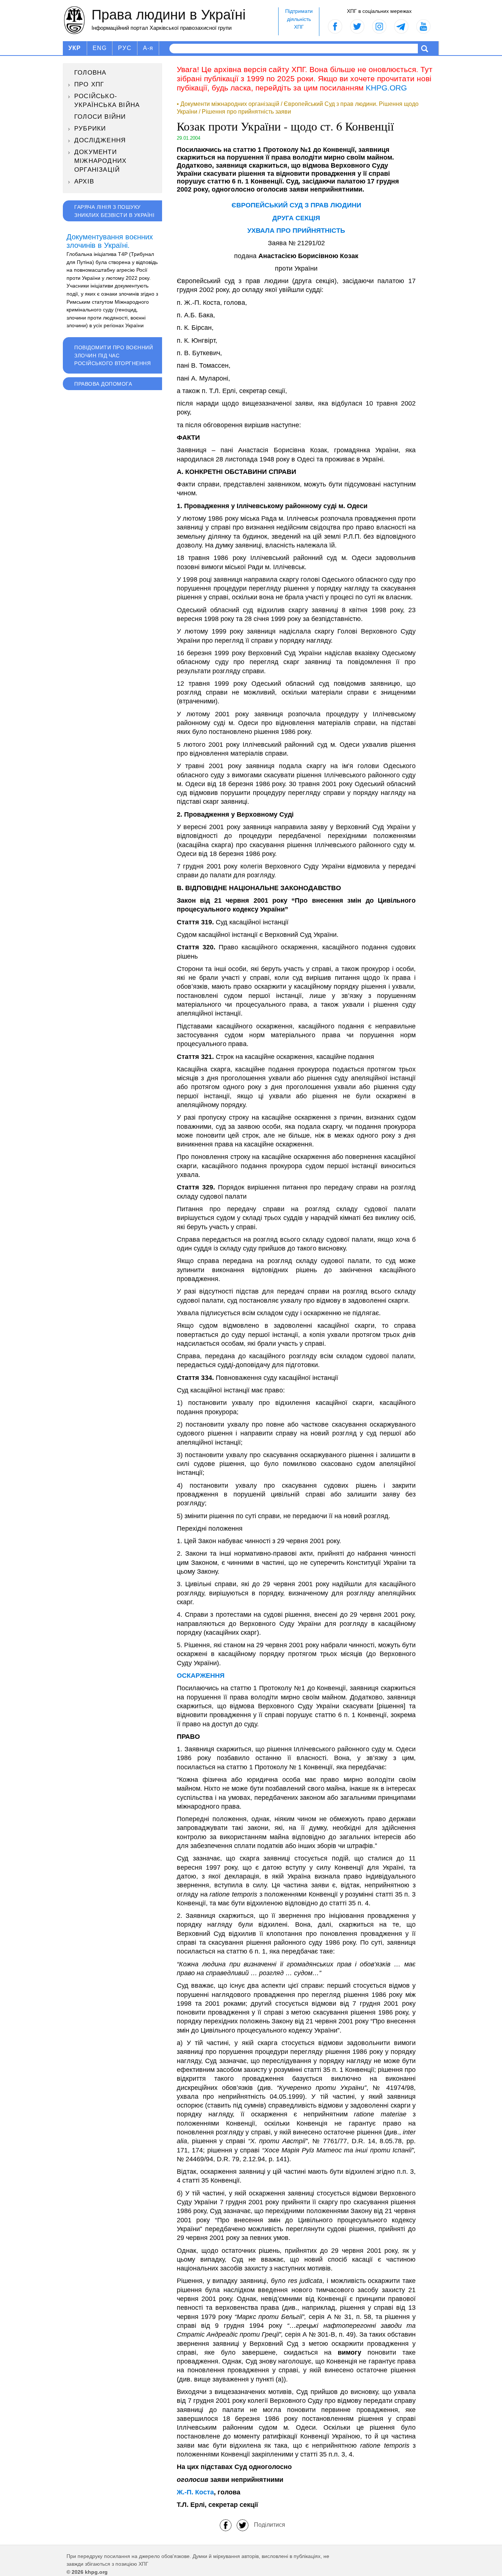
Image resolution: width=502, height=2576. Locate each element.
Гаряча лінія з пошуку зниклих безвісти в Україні (114, 211)
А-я (148, 48)
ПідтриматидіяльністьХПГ (299, 19)
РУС (125, 48)
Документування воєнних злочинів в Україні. (110, 241)
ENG (100, 48)
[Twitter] (243, 2525)
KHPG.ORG (386, 88)
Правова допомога (103, 384)
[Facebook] (226, 2525)
